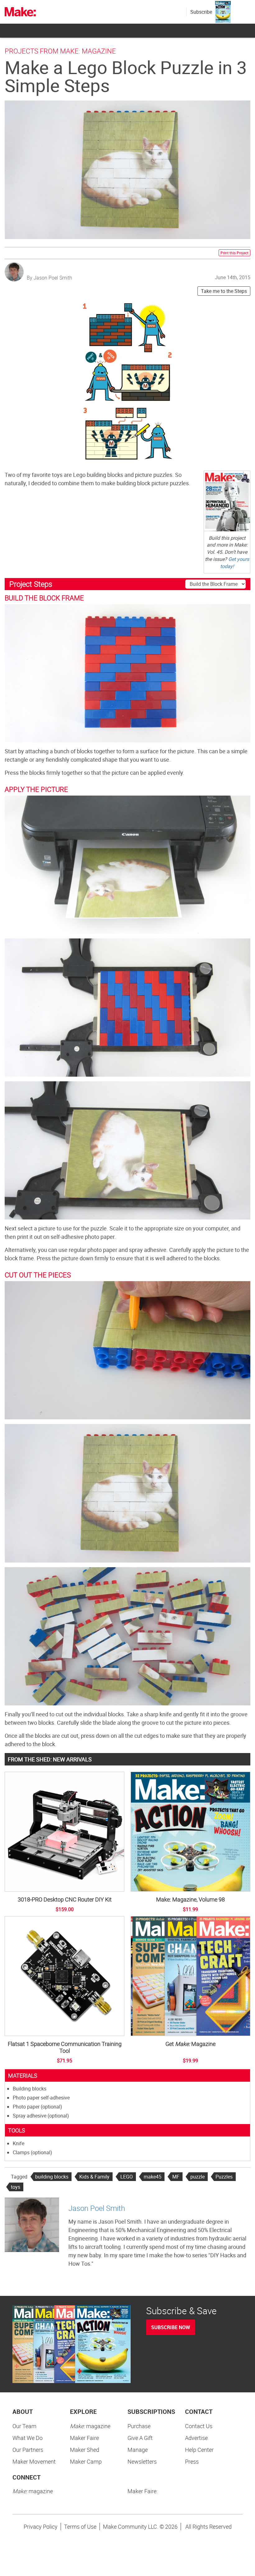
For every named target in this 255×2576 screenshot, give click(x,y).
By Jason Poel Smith (49, 278)
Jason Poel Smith (97, 2208)
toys (16, 2187)
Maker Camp (86, 2461)
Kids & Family (94, 2177)
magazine (90, 2426)
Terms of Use (80, 2527)
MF (176, 2177)
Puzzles (224, 2177)
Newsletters (142, 2461)
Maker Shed (85, 2450)
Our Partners (28, 2450)
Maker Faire (84, 2438)
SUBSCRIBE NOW (171, 2327)
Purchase (139, 2426)
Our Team (24, 2426)
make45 (153, 2177)
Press (192, 2461)
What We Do (28, 2438)
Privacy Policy (41, 2527)
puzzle (197, 2177)
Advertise (196, 2438)
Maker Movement (34, 2461)
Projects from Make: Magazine (60, 51)
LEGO (127, 2177)
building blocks (52, 2177)
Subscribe (201, 12)
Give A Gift (140, 2438)
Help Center (199, 2450)
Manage (138, 2450)
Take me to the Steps (224, 291)
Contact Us (199, 2426)
